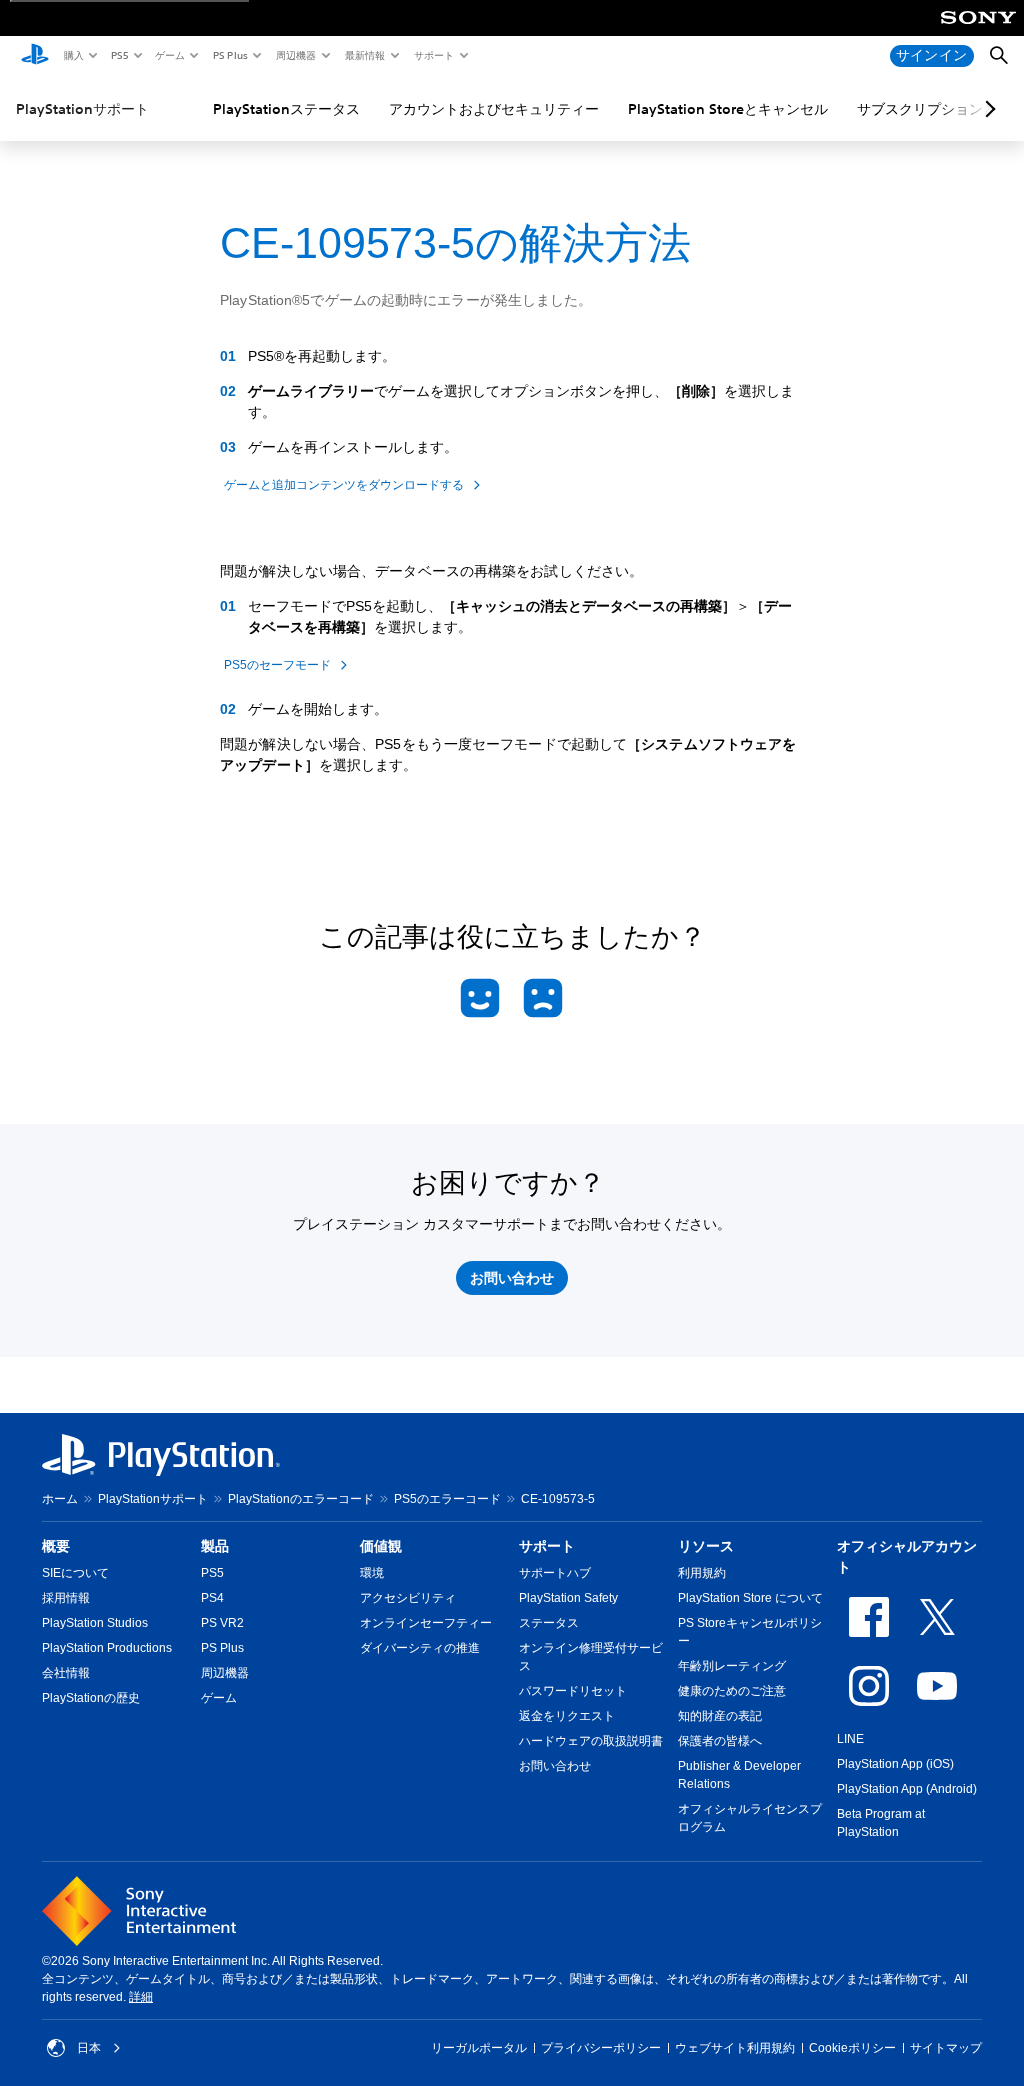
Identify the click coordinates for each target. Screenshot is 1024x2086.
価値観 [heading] (381, 1546)
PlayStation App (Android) (907, 1789)
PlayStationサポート (82, 109)
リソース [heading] (706, 1546)
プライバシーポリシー (601, 2048)
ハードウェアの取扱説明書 (591, 1741)
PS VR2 (222, 1623)
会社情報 (66, 1673)
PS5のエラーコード (447, 1499)
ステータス (549, 1623)
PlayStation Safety (568, 1598)
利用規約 (702, 1573)
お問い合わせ (555, 1766)
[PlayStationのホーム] (35, 56)
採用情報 (66, 1598)
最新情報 (364, 55)
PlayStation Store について (750, 1598)
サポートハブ (555, 1573)
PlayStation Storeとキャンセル (728, 109)
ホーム (60, 1499)
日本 (89, 2048)
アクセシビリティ (408, 1598)
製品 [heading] (215, 1546)
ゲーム (169, 55)
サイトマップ (946, 2048)
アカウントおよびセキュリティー (494, 109)
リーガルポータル (479, 2048)
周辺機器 (295, 55)
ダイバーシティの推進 (420, 1648)
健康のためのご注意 (732, 1691)
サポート (433, 55)
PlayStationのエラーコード (301, 1499)
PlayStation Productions (107, 1648)
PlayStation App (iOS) (895, 1764)
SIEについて (75, 1573)
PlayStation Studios (95, 1623)
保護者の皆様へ (720, 1741)
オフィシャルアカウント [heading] (907, 1556)
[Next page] (987, 109)
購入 (73, 55)
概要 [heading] (56, 1546)
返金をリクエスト (567, 1716)
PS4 (212, 1598)
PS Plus (229, 55)
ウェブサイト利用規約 (735, 2048)
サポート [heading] (547, 1546)
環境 (372, 1573)
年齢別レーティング (732, 1666)
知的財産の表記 (720, 1716)
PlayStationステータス (286, 109)
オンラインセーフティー (426, 1623)
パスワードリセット (573, 1691)
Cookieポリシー (852, 2048)
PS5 (118, 55)
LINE (850, 1739)
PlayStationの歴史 (91, 1698)
